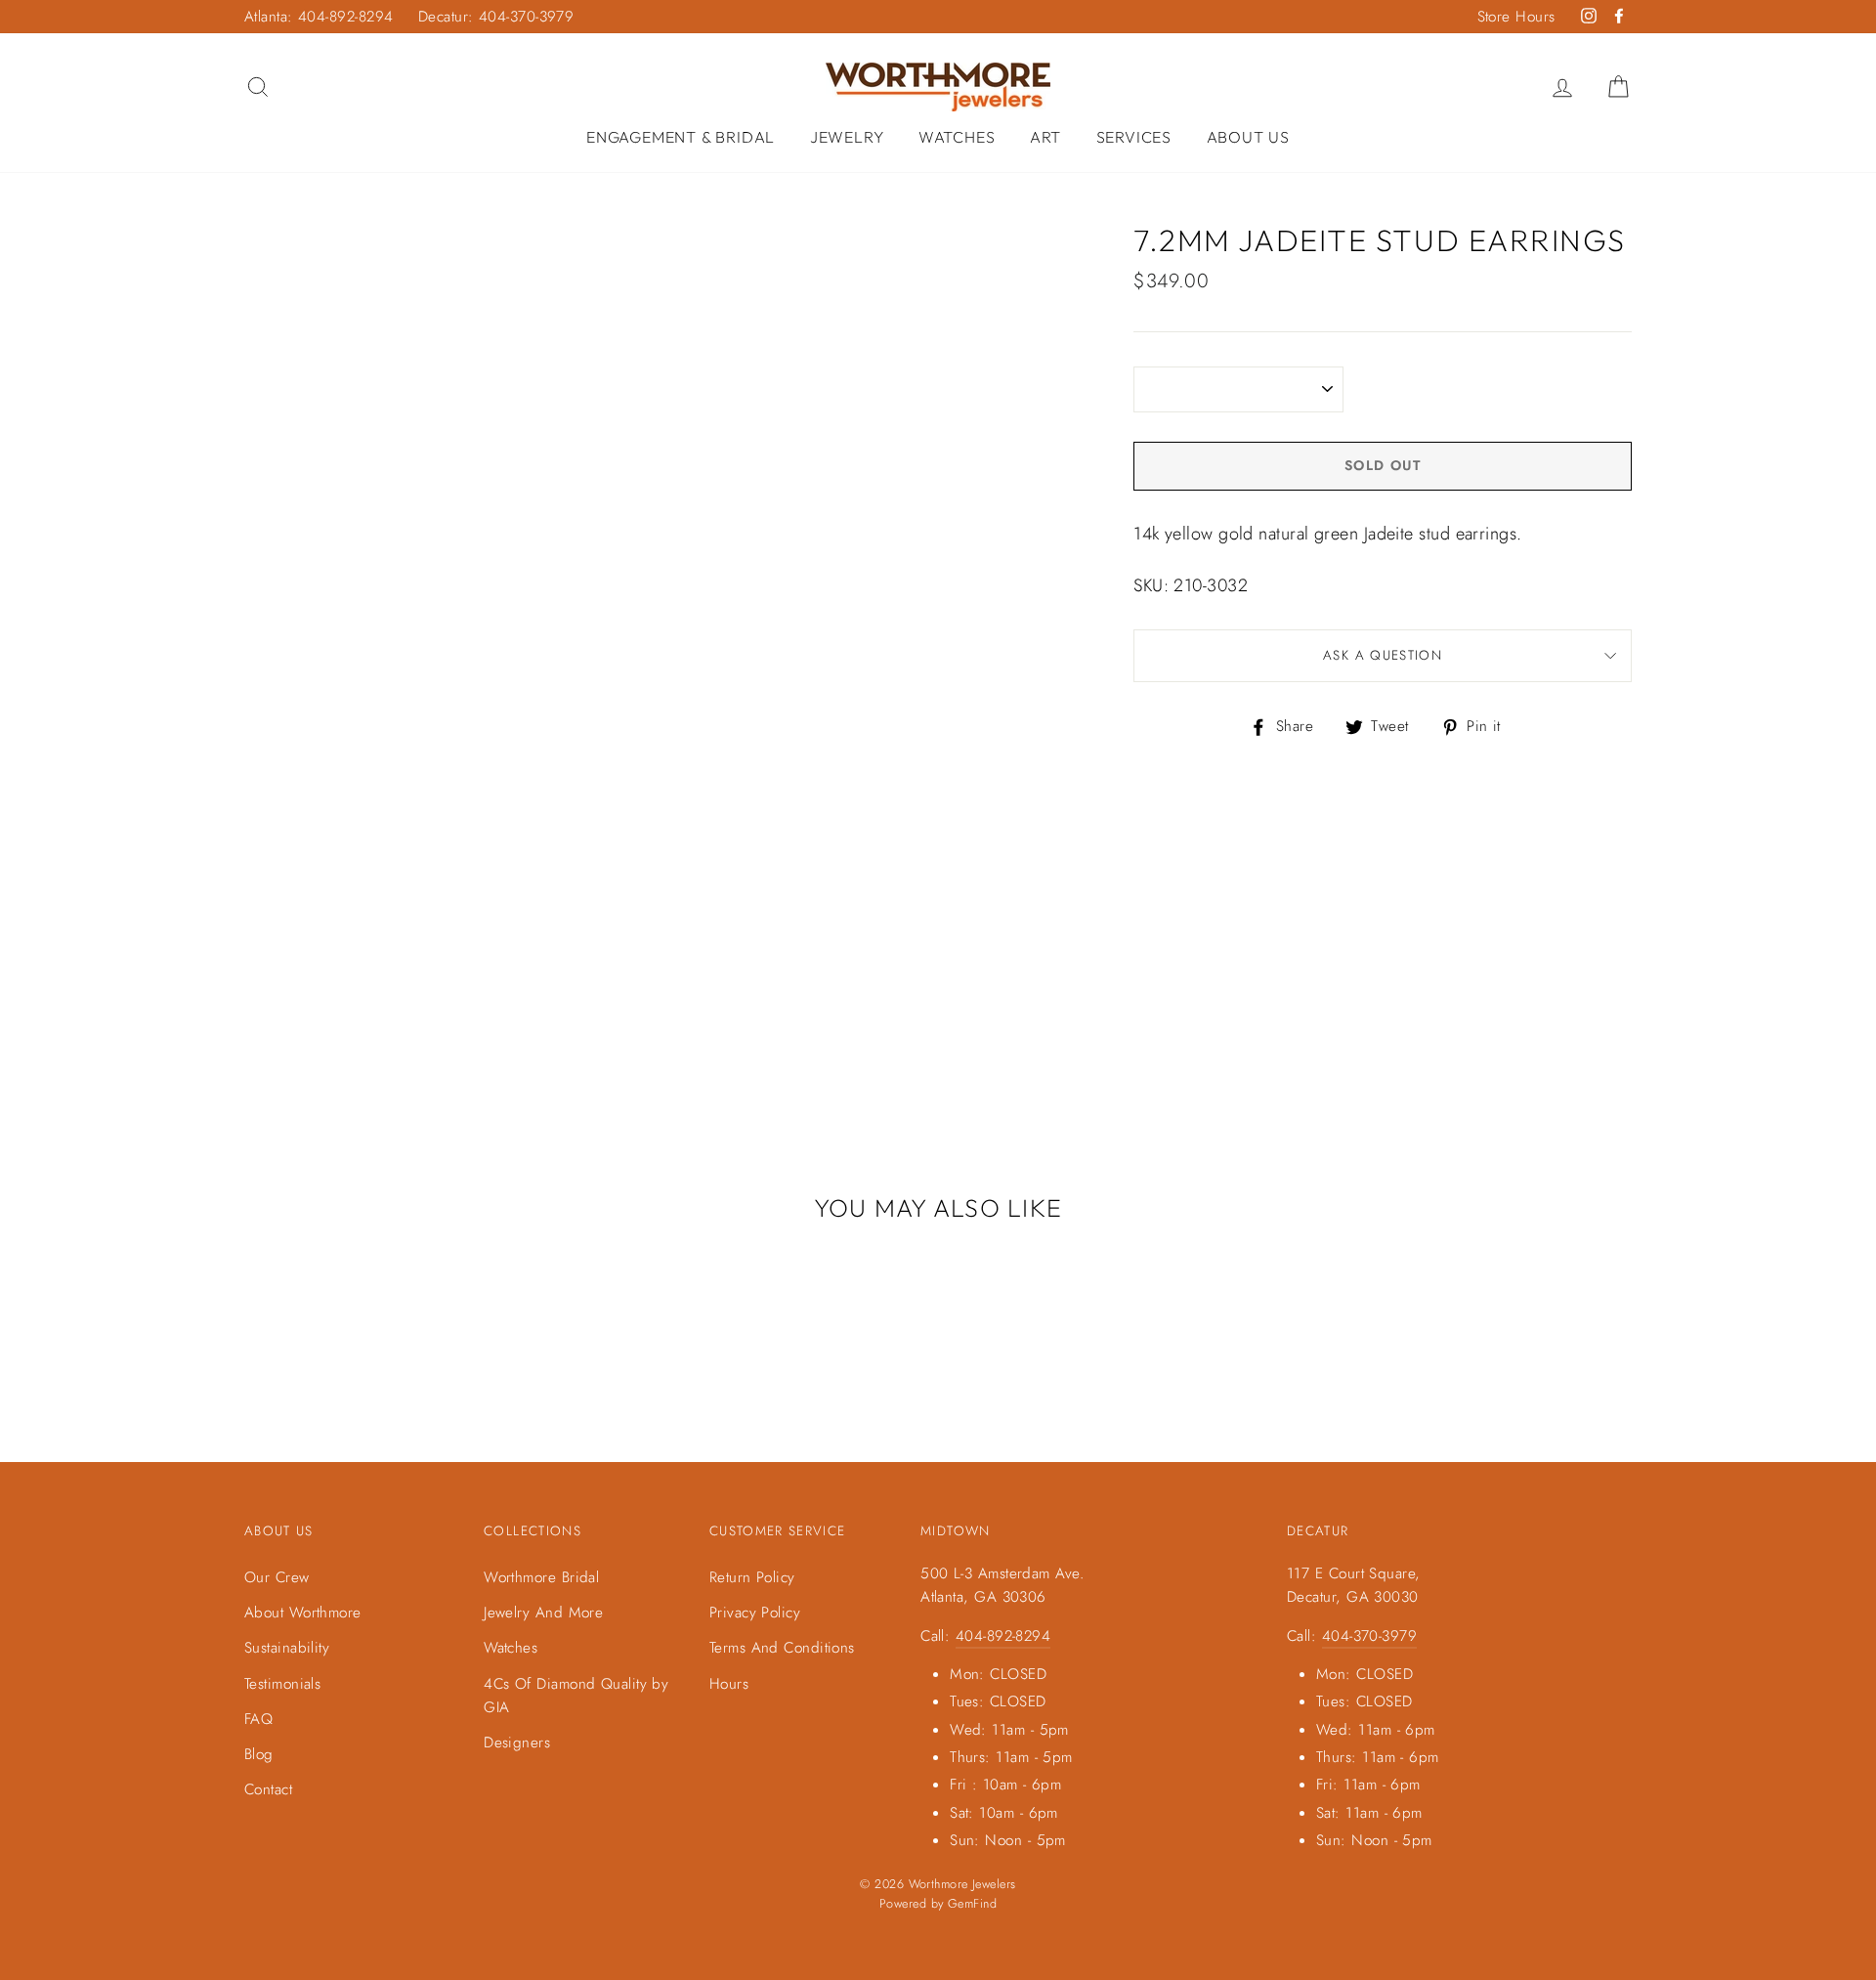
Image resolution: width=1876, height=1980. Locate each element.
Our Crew (277, 1577)
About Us (1248, 137)
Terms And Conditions (782, 1648)
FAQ (258, 1719)
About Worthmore (303, 1613)
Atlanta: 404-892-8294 (319, 17)
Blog (259, 1754)
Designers (517, 1743)
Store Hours (1516, 17)
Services (1134, 137)
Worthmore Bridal (541, 1577)
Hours (729, 1684)
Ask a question (1383, 655)
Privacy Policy (755, 1613)
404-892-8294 (1003, 1636)
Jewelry (847, 137)
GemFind (972, 1904)
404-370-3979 (1369, 1636)
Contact (268, 1789)
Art (1045, 137)
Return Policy (752, 1577)
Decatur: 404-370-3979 (496, 17)
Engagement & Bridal (681, 137)
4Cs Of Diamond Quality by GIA (576, 1696)
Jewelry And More (543, 1613)
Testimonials (282, 1684)
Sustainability (287, 1648)
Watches (957, 137)
